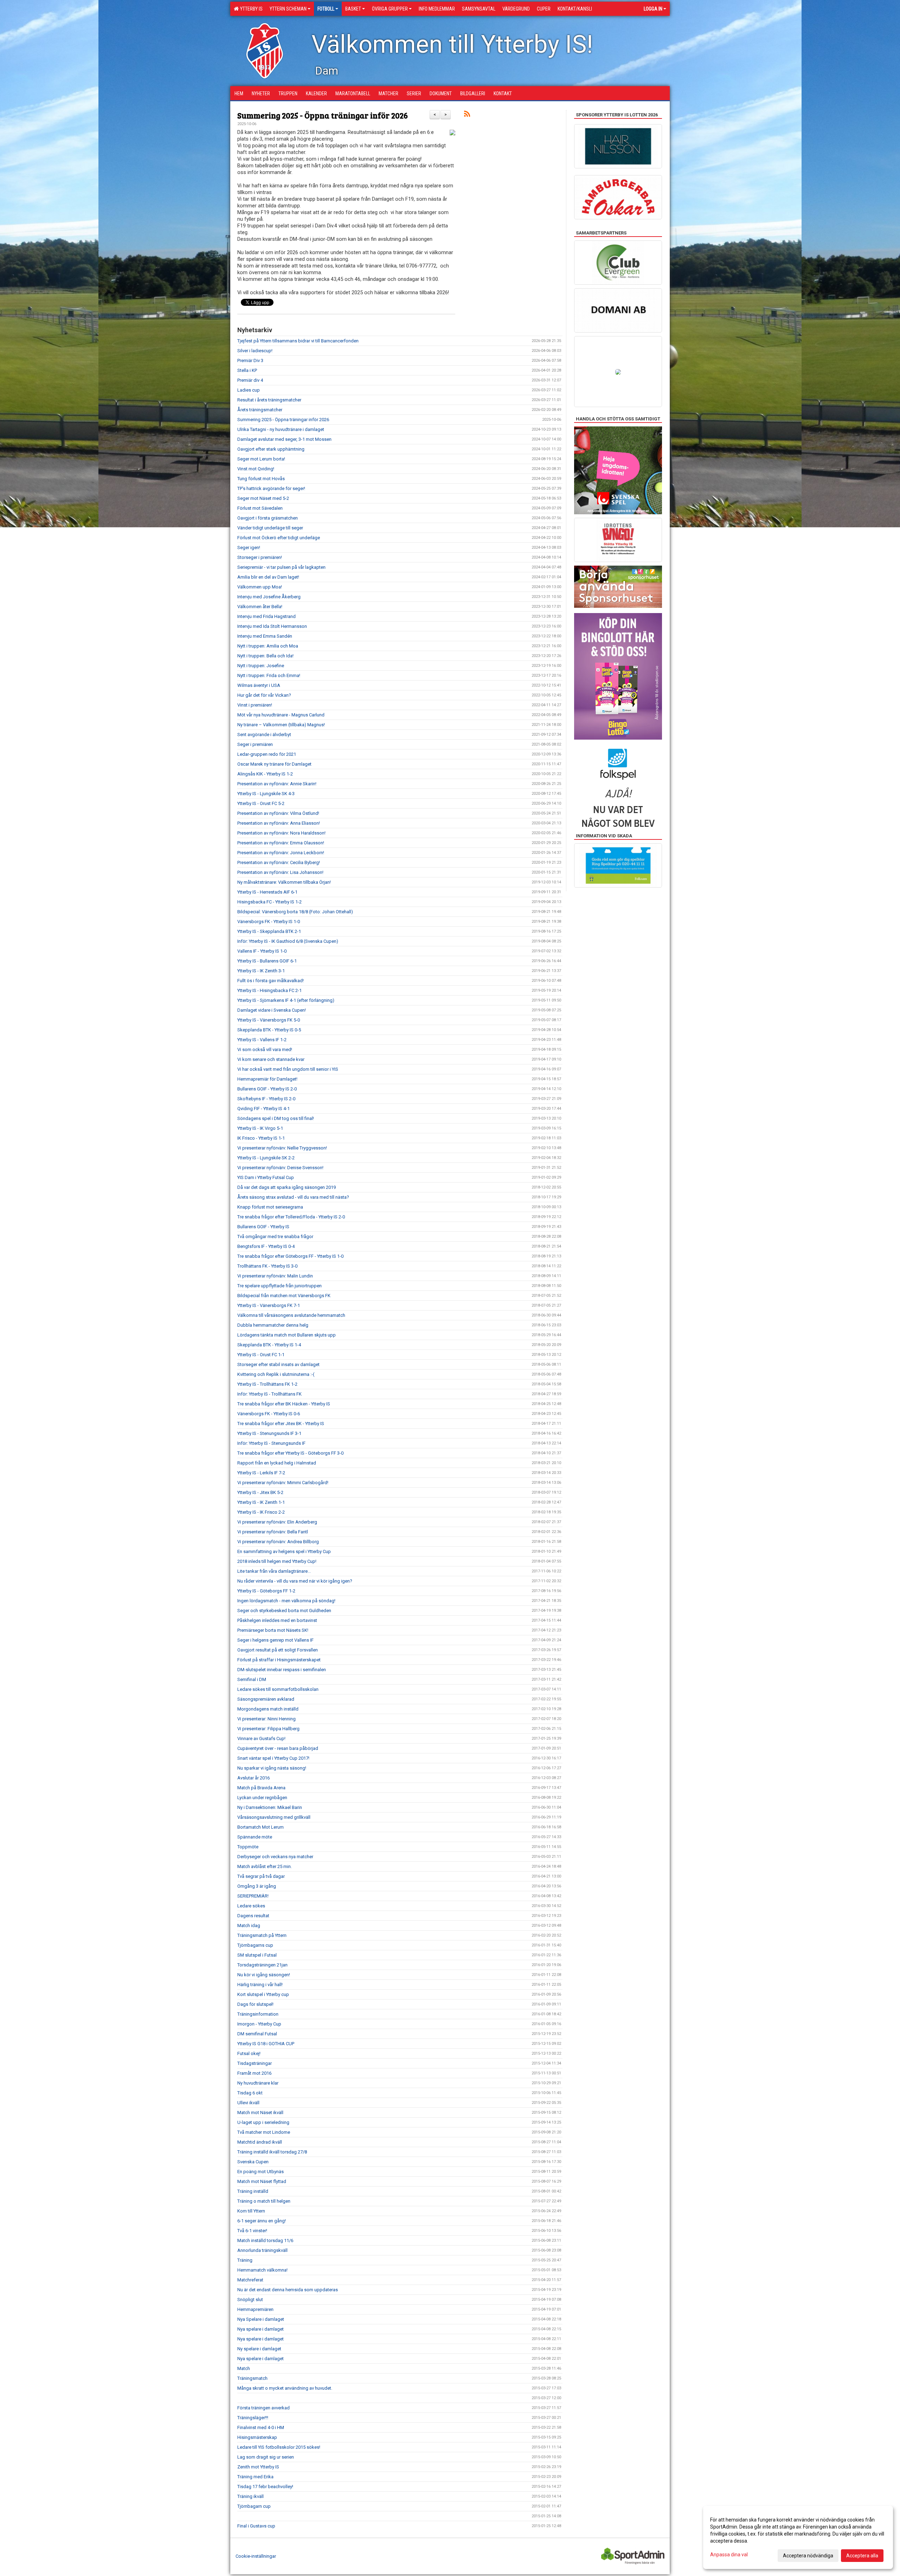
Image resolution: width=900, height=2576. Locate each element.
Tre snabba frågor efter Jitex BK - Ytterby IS (281, 1424)
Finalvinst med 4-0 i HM (261, 2427)
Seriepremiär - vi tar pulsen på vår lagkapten (281, 567)
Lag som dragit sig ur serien (266, 2457)
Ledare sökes (251, 1906)
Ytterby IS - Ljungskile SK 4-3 (266, 794)
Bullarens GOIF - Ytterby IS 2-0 (267, 1089)
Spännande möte (255, 1837)
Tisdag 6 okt (250, 2093)
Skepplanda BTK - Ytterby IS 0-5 (269, 1030)
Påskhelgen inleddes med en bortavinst (277, 1620)
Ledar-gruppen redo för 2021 (267, 754)
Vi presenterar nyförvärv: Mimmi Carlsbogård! (283, 1483)
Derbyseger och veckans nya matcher (275, 1857)
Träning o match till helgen (264, 2201)
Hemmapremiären (255, 2309)
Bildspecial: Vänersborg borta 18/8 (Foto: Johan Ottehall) (295, 912)
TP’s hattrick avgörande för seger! (271, 488)
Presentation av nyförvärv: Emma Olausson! (281, 843)
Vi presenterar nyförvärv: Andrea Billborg (278, 1542)
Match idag (249, 1925)
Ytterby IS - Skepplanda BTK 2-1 (269, 931)
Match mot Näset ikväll (260, 2113)
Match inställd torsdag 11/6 (265, 2240)
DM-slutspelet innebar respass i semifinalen (282, 1670)
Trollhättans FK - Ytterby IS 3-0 (267, 1266)
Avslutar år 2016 (253, 1778)
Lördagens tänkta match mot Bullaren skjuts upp (287, 1335)
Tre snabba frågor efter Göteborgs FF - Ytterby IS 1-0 (290, 1256)
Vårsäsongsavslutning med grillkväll (274, 1817)
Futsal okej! (249, 2053)
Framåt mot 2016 (254, 2073)
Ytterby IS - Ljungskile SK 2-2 (266, 1158)
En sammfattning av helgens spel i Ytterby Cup (284, 1551)
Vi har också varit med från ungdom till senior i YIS (288, 1069)
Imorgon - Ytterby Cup (259, 2024)
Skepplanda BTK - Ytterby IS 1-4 (269, 1345)
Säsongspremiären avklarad (266, 1699)
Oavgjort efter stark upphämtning (271, 449)
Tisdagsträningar (255, 2063)
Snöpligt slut (250, 2300)
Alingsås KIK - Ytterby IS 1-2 (265, 774)
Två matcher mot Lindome (264, 2132)
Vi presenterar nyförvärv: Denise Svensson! (280, 1168)
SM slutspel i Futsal (257, 1955)
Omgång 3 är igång (257, 1886)
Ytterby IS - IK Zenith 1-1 (261, 1502)
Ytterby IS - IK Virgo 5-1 (260, 1128)
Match (244, 2368)
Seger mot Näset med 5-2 (263, 498)
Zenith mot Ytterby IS (258, 2467)
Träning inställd (253, 2191)
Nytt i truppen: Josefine (261, 666)
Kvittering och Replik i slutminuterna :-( (276, 1374)
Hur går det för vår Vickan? (264, 695)
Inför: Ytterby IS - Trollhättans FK (269, 1394)
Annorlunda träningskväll (262, 2250)
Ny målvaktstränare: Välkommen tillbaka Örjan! (284, 882)
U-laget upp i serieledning (263, 2122)
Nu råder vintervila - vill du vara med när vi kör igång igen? (295, 1581)
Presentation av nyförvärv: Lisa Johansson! (280, 872)
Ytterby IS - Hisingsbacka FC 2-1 (269, 990)
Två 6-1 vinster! (252, 2231)
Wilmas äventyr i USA (259, 685)
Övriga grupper (390, 9)
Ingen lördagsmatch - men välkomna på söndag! (286, 1601)
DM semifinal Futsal (257, 2034)
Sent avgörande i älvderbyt (264, 735)
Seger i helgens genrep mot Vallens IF (275, 1640)
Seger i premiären (255, 744)
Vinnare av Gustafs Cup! (261, 1738)
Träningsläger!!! (253, 2418)
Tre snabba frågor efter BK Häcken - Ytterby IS (284, 1404)
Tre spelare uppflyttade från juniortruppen (279, 1286)
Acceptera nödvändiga (808, 2556)
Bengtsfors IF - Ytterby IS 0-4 (266, 1246)
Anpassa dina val (729, 2555)
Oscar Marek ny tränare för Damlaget (274, 764)
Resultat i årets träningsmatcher (269, 400)
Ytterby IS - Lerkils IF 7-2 (261, 1473)
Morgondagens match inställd (268, 1709)
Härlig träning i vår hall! (260, 1985)
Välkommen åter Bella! (260, 607)
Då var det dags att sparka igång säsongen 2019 (287, 1187)
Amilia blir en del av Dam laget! (268, 577)
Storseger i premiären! (260, 557)
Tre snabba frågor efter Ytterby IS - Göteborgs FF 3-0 (290, 1453)
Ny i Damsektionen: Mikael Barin (270, 1807)
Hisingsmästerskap (257, 2437)
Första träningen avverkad (263, 2408)
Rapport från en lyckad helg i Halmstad (277, 1463)
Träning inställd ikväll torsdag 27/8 (272, 2152)
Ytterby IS (250, 9)
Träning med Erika (255, 2477)
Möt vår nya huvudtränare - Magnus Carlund (281, 715)
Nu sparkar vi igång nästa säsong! (272, 1768)
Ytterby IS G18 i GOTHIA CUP (266, 2044)
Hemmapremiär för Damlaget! (267, 1079)
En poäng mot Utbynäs (261, 2172)
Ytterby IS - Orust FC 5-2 (261, 803)
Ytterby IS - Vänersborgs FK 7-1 (269, 1305)
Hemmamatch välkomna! (262, 2270)
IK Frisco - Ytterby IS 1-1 (261, 1138)
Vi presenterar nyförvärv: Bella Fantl (273, 1532)
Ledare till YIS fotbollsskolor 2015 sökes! (279, 2447)
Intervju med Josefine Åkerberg (269, 597)
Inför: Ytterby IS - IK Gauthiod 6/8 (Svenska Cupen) (288, 941)
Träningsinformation (258, 2014)
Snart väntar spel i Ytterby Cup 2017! (273, 1758)
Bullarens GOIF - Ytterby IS (263, 1227)
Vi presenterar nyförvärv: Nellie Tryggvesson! (282, 1148)
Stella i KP (247, 370)
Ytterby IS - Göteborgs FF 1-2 (266, 1591)
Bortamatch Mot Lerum (261, 1827)
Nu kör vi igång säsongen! (264, 1975)
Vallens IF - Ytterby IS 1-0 (262, 951)
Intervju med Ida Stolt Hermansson (272, 626)
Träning (245, 2260)
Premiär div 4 (250, 380)
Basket (353, 9)
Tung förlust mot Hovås (261, 479)
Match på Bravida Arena (261, 1788)
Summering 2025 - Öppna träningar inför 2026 (323, 115)
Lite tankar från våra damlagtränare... (274, 1571)
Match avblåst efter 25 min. (265, 1866)
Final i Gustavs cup (256, 2526)
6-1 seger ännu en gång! (262, 2221)
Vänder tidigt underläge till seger (270, 528)
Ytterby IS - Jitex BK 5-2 (260, 1492)
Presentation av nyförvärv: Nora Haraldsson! (281, 833)
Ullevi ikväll (248, 2103)
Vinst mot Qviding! (256, 469)
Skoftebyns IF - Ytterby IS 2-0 (266, 1099)
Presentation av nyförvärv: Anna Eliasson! (279, 823)
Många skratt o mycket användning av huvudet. (285, 2388)
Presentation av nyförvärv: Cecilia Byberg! (279, 862)
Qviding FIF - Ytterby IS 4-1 (263, 1109)
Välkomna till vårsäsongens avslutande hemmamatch (291, 1315)
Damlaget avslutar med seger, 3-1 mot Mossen (284, 439)
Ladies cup (249, 390)
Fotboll (326, 9)
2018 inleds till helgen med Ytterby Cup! (277, 1561)
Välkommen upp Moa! (260, 587)
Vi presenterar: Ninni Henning (266, 1719)
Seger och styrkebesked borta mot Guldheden (284, 1611)
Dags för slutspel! (255, 2004)
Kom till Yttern (251, 2211)
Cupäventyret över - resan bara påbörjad (278, 1748)
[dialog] (798, 2537)
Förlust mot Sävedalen (260, 508)
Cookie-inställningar (256, 2556)
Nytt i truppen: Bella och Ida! (265, 656)
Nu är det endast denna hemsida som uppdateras (288, 2290)
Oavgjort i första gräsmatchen (268, 518)
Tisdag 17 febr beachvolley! (265, 2487)
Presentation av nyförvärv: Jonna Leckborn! (281, 853)
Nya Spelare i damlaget (261, 2319)
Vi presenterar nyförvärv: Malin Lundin (275, 1276)
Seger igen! (249, 548)
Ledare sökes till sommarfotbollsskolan (278, 1689)
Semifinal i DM (252, 1679)
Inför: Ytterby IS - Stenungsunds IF (271, 1443)
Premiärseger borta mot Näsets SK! (273, 1630)
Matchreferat (250, 2280)
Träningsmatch (252, 2378)
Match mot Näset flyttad (262, 2181)
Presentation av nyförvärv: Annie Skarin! (277, 784)
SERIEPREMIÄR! (253, 1896)
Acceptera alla (862, 2556)
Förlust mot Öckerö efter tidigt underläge (279, 538)
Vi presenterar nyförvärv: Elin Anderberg (277, 1522)
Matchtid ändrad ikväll (260, 2142)
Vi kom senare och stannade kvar (271, 1059)
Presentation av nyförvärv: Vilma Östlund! (278, 813)
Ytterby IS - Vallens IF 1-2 (262, 1040)
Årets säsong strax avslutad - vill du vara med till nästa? (293, 1197)
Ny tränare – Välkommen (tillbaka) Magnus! (281, 725)
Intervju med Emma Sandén (265, 636)
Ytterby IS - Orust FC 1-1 (261, 1355)
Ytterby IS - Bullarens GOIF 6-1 (267, 961)
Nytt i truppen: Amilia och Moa (268, 646)
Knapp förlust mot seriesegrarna (270, 1207)
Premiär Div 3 (250, 360)
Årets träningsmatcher (260, 410)
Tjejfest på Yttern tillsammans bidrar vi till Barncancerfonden (298, 341)
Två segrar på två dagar (261, 1876)
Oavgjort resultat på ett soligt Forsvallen (278, 1650)
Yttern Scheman (288, 9)
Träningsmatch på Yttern (262, 1935)
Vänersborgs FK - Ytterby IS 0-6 (269, 1414)
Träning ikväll (250, 2496)
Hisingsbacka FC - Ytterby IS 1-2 (269, 902)
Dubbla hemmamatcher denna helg (273, 1325)
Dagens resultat (253, 1916)
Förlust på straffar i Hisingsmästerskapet (279, 1660)
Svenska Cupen (253, 2162)
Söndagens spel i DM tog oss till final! (276, 1118)
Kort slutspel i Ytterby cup (263, 1994)
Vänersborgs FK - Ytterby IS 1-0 (269, 922)
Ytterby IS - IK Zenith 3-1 (261, 971)
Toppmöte (248, 1847)
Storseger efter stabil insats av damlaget (278, 1364)
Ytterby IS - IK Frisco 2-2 (261, 1512)
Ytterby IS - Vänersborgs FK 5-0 (269, 1020)
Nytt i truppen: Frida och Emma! (269, 675)
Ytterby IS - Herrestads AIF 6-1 (267, 892)
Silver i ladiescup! (255, 351)
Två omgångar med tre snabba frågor (275, 1237)
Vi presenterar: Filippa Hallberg (268, 1729)
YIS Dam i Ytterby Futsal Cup (266, 1177)
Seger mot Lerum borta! (261, 459)
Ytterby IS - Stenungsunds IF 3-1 (269, 1433)
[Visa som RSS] (467, 115)
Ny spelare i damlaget (259, 2349)
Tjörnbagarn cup (254, 2506)
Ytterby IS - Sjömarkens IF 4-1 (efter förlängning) (286, 1000)
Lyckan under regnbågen (262, 1798)
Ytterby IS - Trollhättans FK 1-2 (267, 1384)
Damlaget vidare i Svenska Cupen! (272, 1010)
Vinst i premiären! (255, 705)
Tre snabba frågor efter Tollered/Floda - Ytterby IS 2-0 (291, 1217)
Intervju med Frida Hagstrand (266, 616)
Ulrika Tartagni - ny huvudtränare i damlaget (281, 429)
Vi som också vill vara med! (265, 1049)
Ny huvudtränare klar (258, 2083)
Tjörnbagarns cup (255, 1945)
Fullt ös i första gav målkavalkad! (271, 981)
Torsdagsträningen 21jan (262, 1965)
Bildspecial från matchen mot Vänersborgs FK (284, 1296)
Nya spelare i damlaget (261, 2329)
